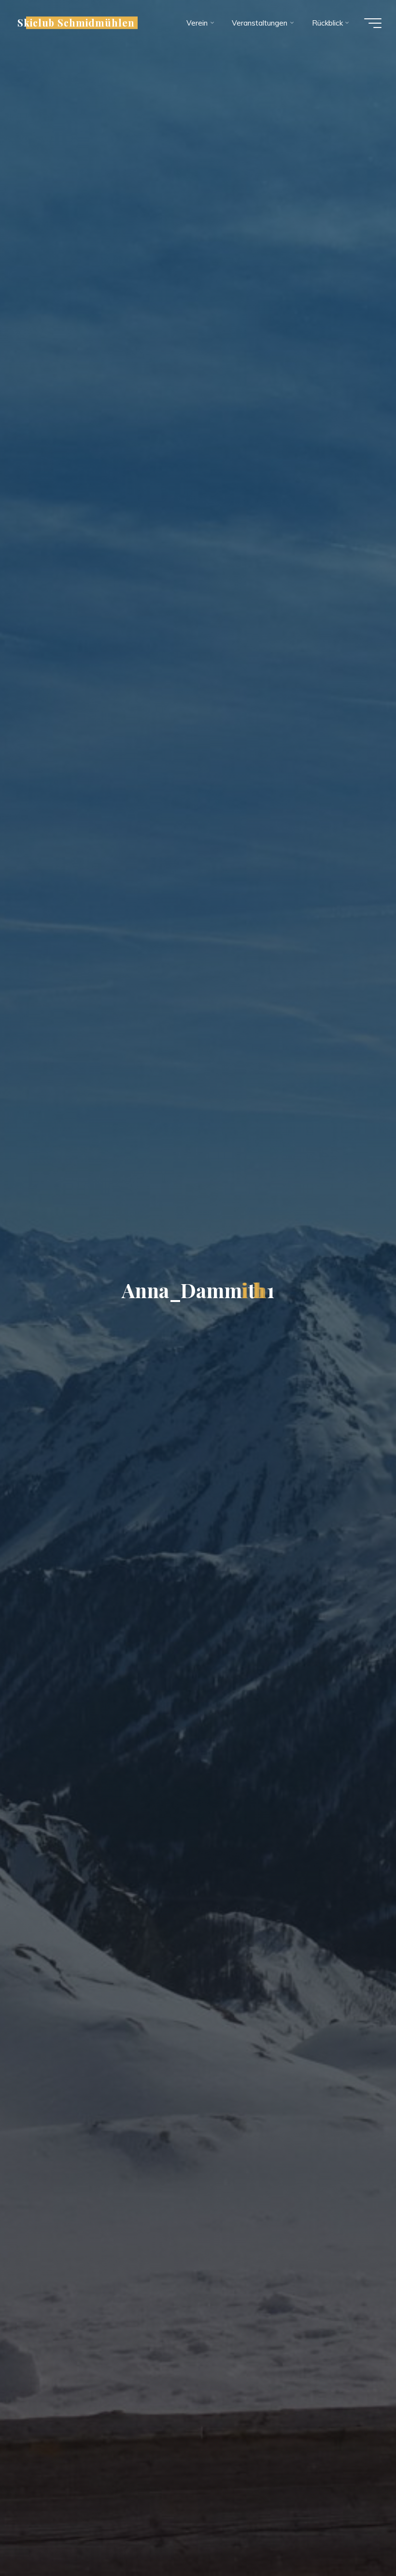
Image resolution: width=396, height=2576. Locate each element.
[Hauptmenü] (373, 23)
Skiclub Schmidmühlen (76, 23)
